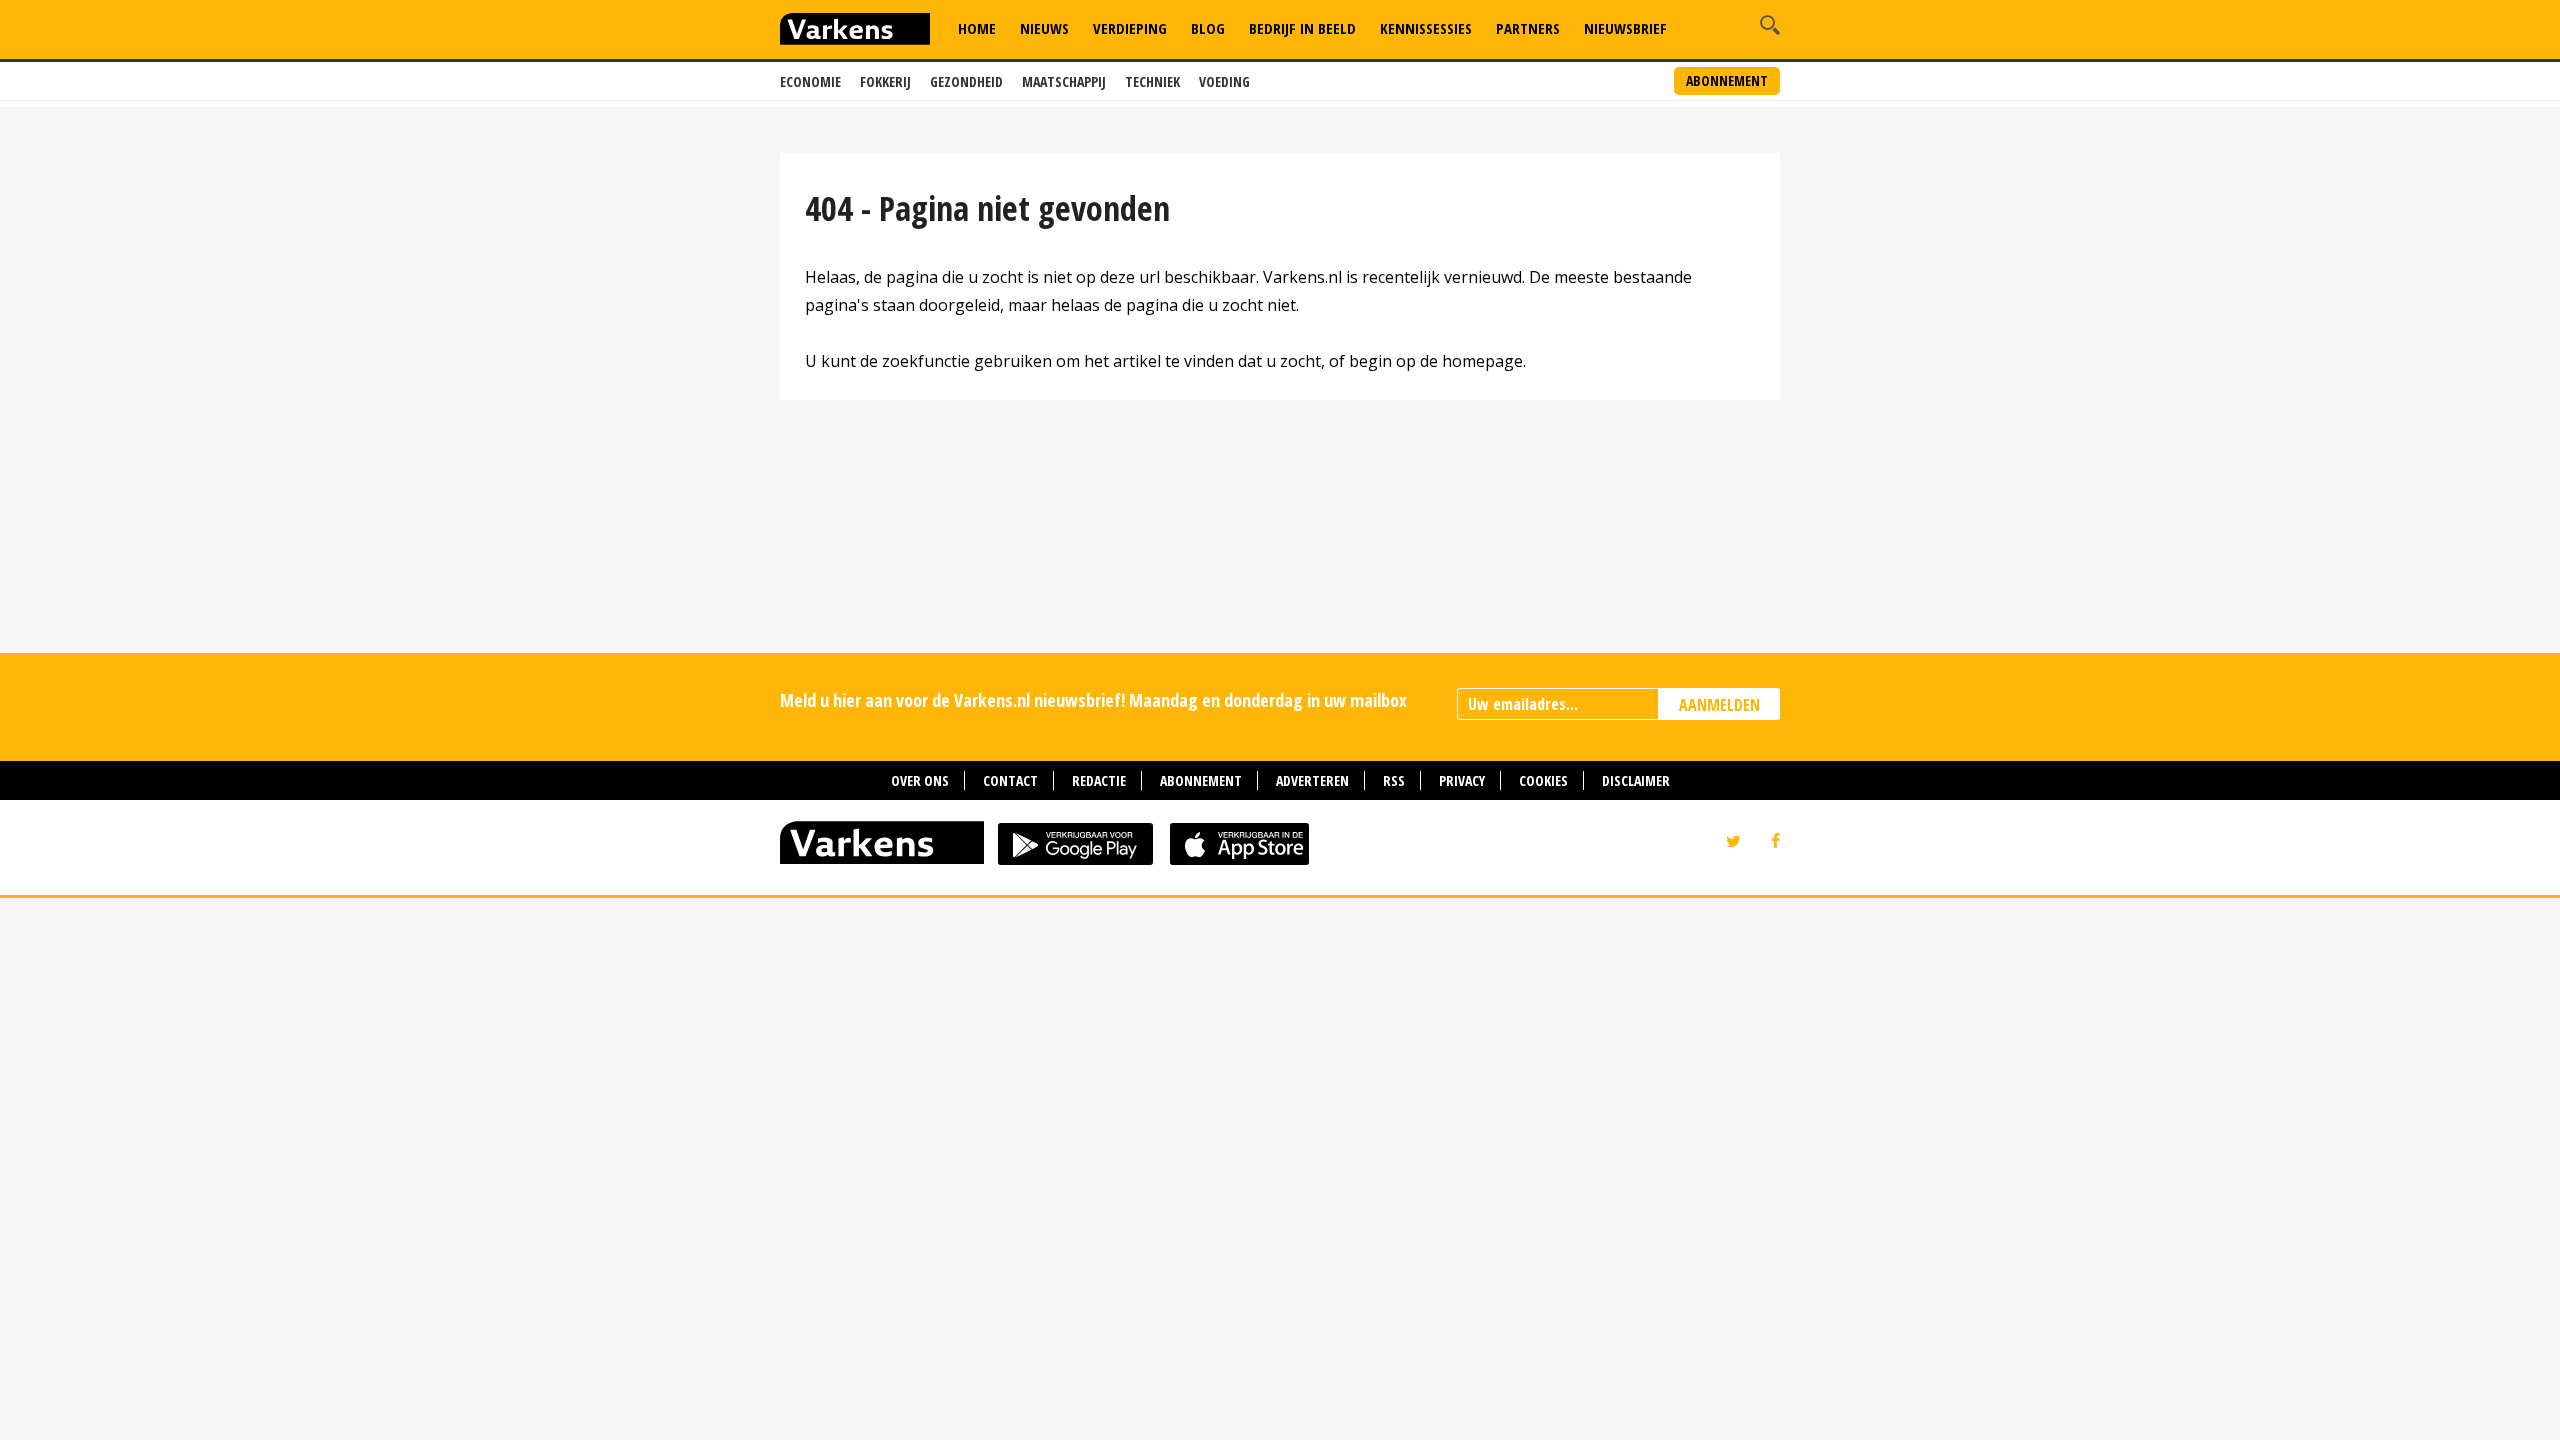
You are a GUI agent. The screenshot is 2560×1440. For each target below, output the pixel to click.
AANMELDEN (1719, 705)
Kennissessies (1426, 28)
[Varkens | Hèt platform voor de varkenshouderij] (855, 31)
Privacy (1462, 780)
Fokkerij (885, 81)
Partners (1528, 28)
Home (977, 28)
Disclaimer (1636, 780)
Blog (1208, 28)
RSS (1394, 780)
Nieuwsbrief (1625, 28)
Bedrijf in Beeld (1302, 28)
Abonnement (1727, 80)
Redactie (1099, 780)
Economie (810, 81)
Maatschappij (1064, 81)
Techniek (1152, 81)
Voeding (1224, 81)
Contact (1010, 780)
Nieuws (1044, 28)
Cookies (1543, 780)
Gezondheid (966, 81)
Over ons (920, 780)
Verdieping (1130, 28)
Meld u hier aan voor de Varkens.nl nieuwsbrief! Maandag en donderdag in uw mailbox (1093, 700)
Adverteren (1312, 780)
